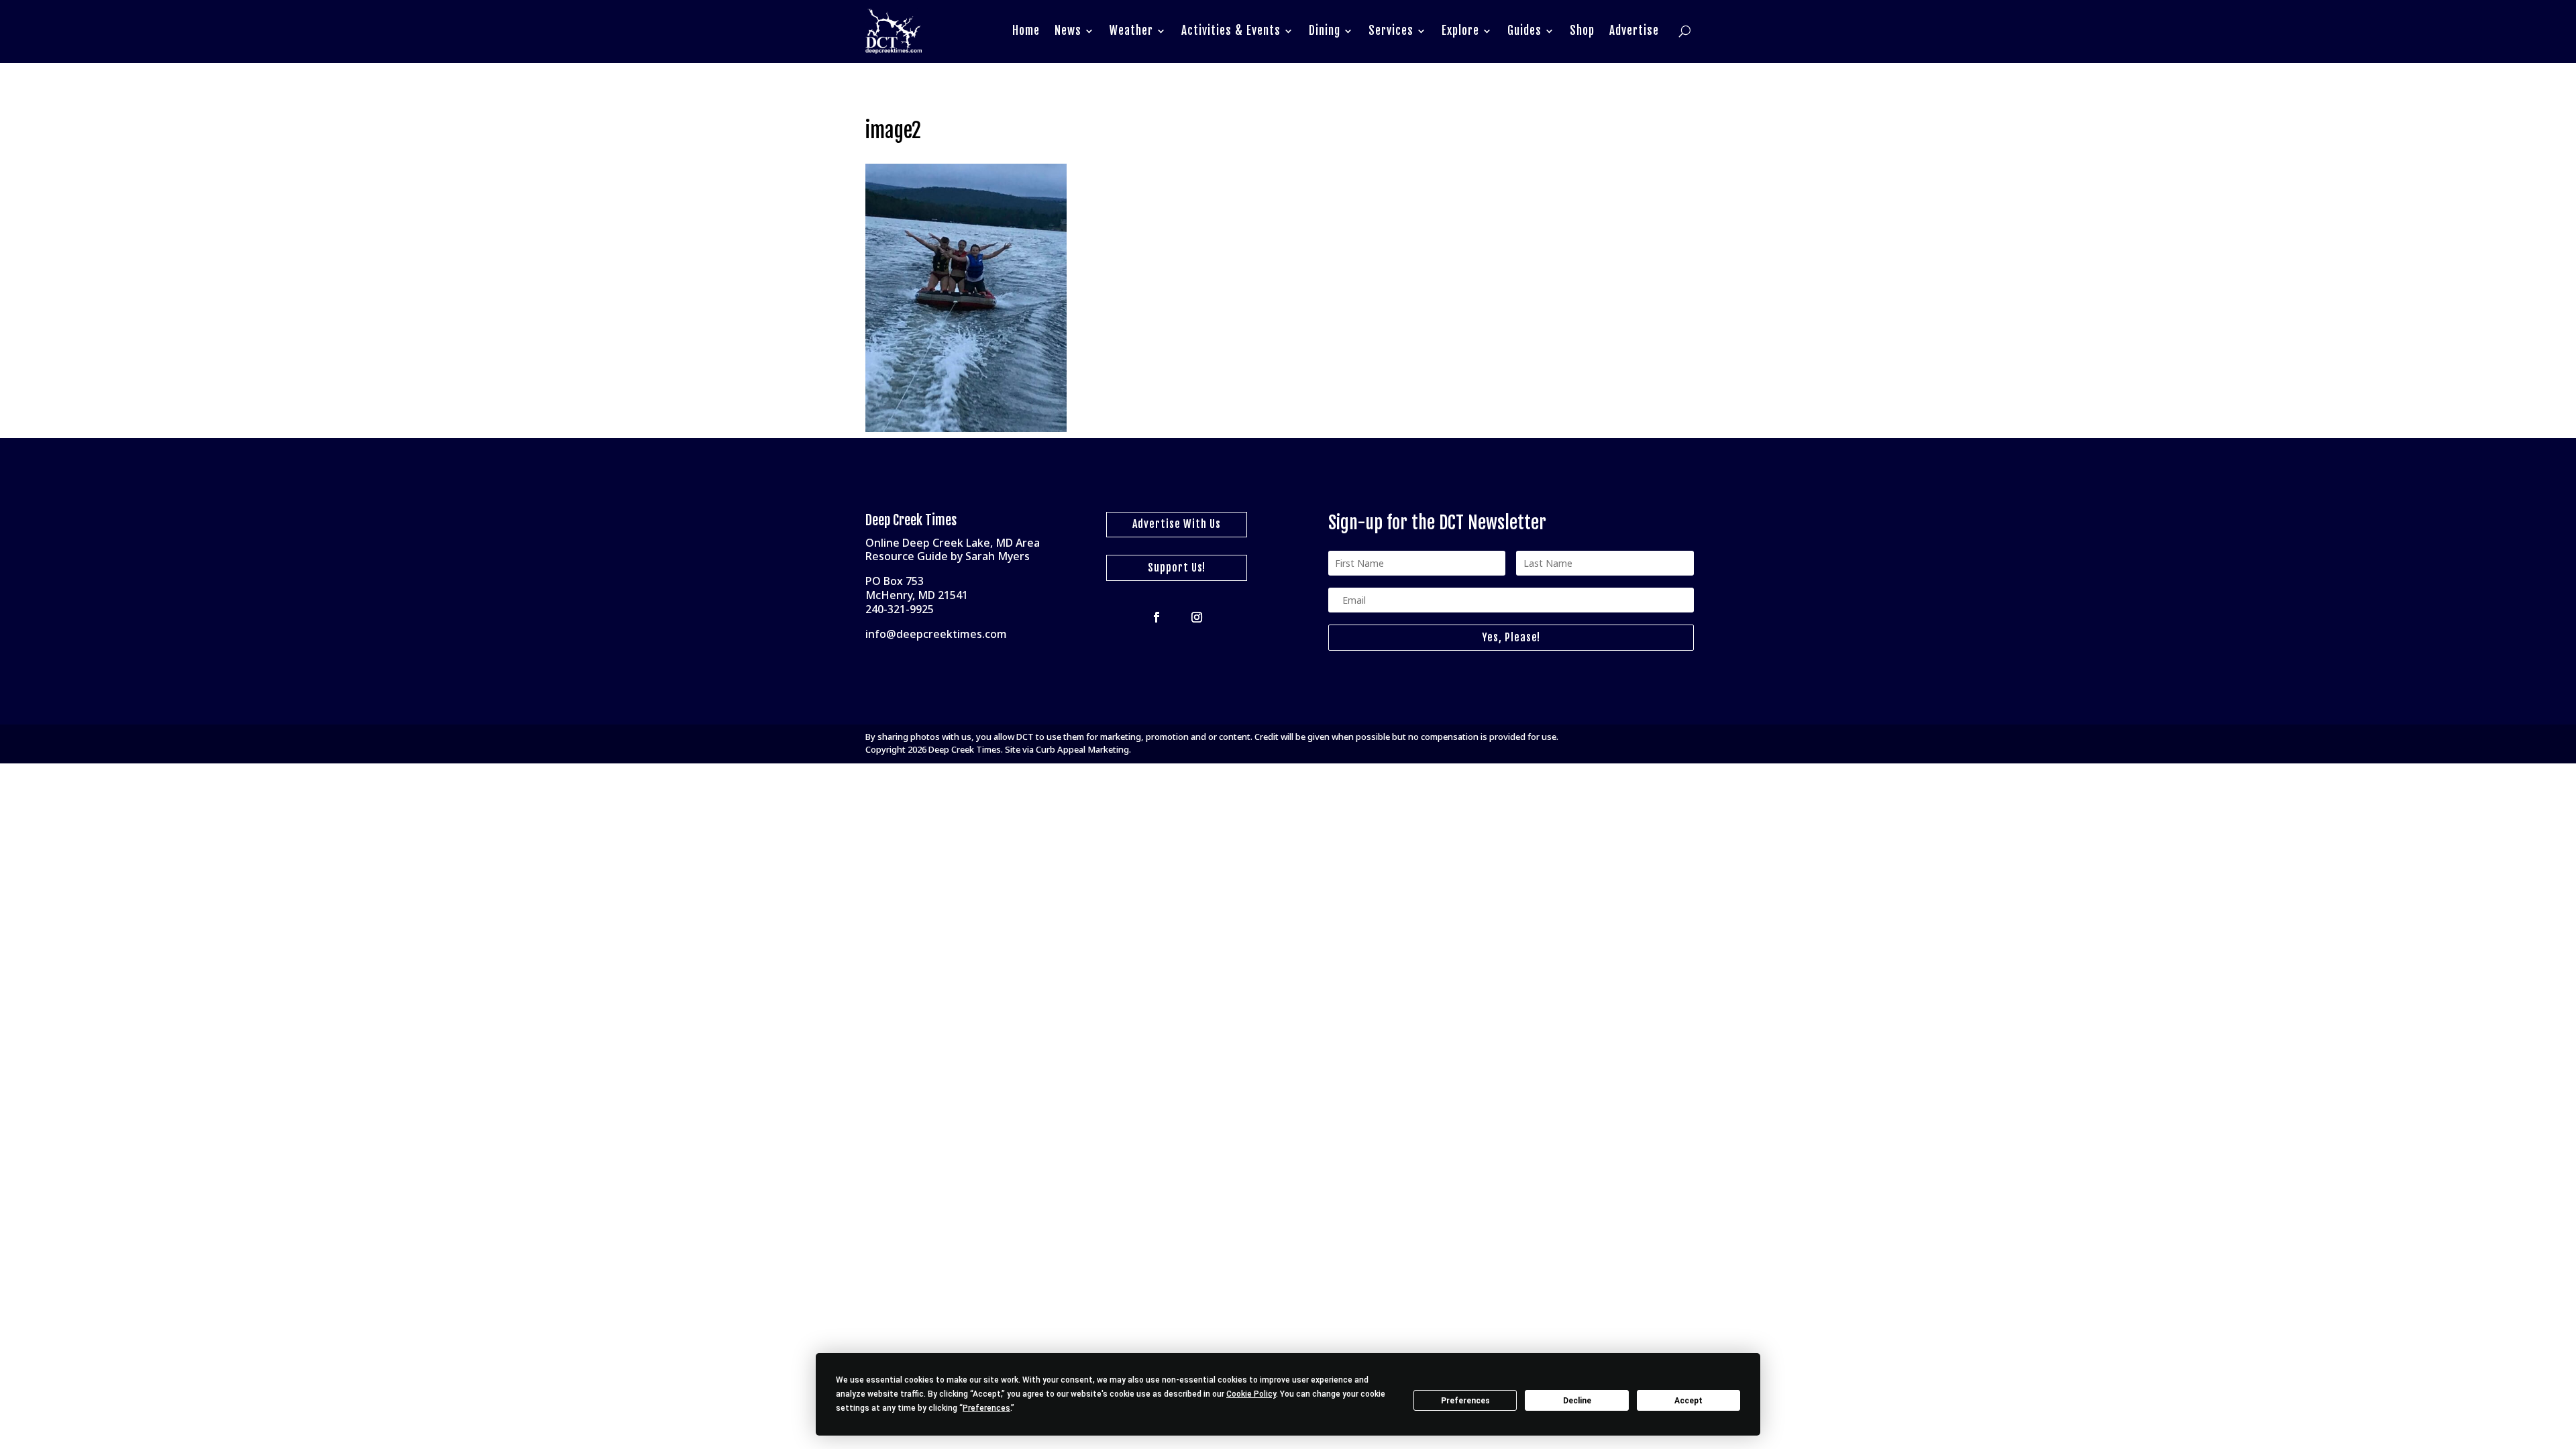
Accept (1688, 1401)
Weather (1131, 31)
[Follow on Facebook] (1157, 617)
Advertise (1634, 31)
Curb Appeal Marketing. (1083, 749)
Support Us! (1177, 568)
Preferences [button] (986, 1408)
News (1068, 31)
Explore (1460, 31)
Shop (1582, 31)
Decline (1577, 1401)
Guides (1524, 31)
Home (1026, 31)
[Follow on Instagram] (1197, 617)
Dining (1325, 31)
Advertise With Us (1177, 524)
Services (1391, 31)
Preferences (1465, 1401)
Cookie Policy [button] (1251, 1394)
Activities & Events (1231, 31)
